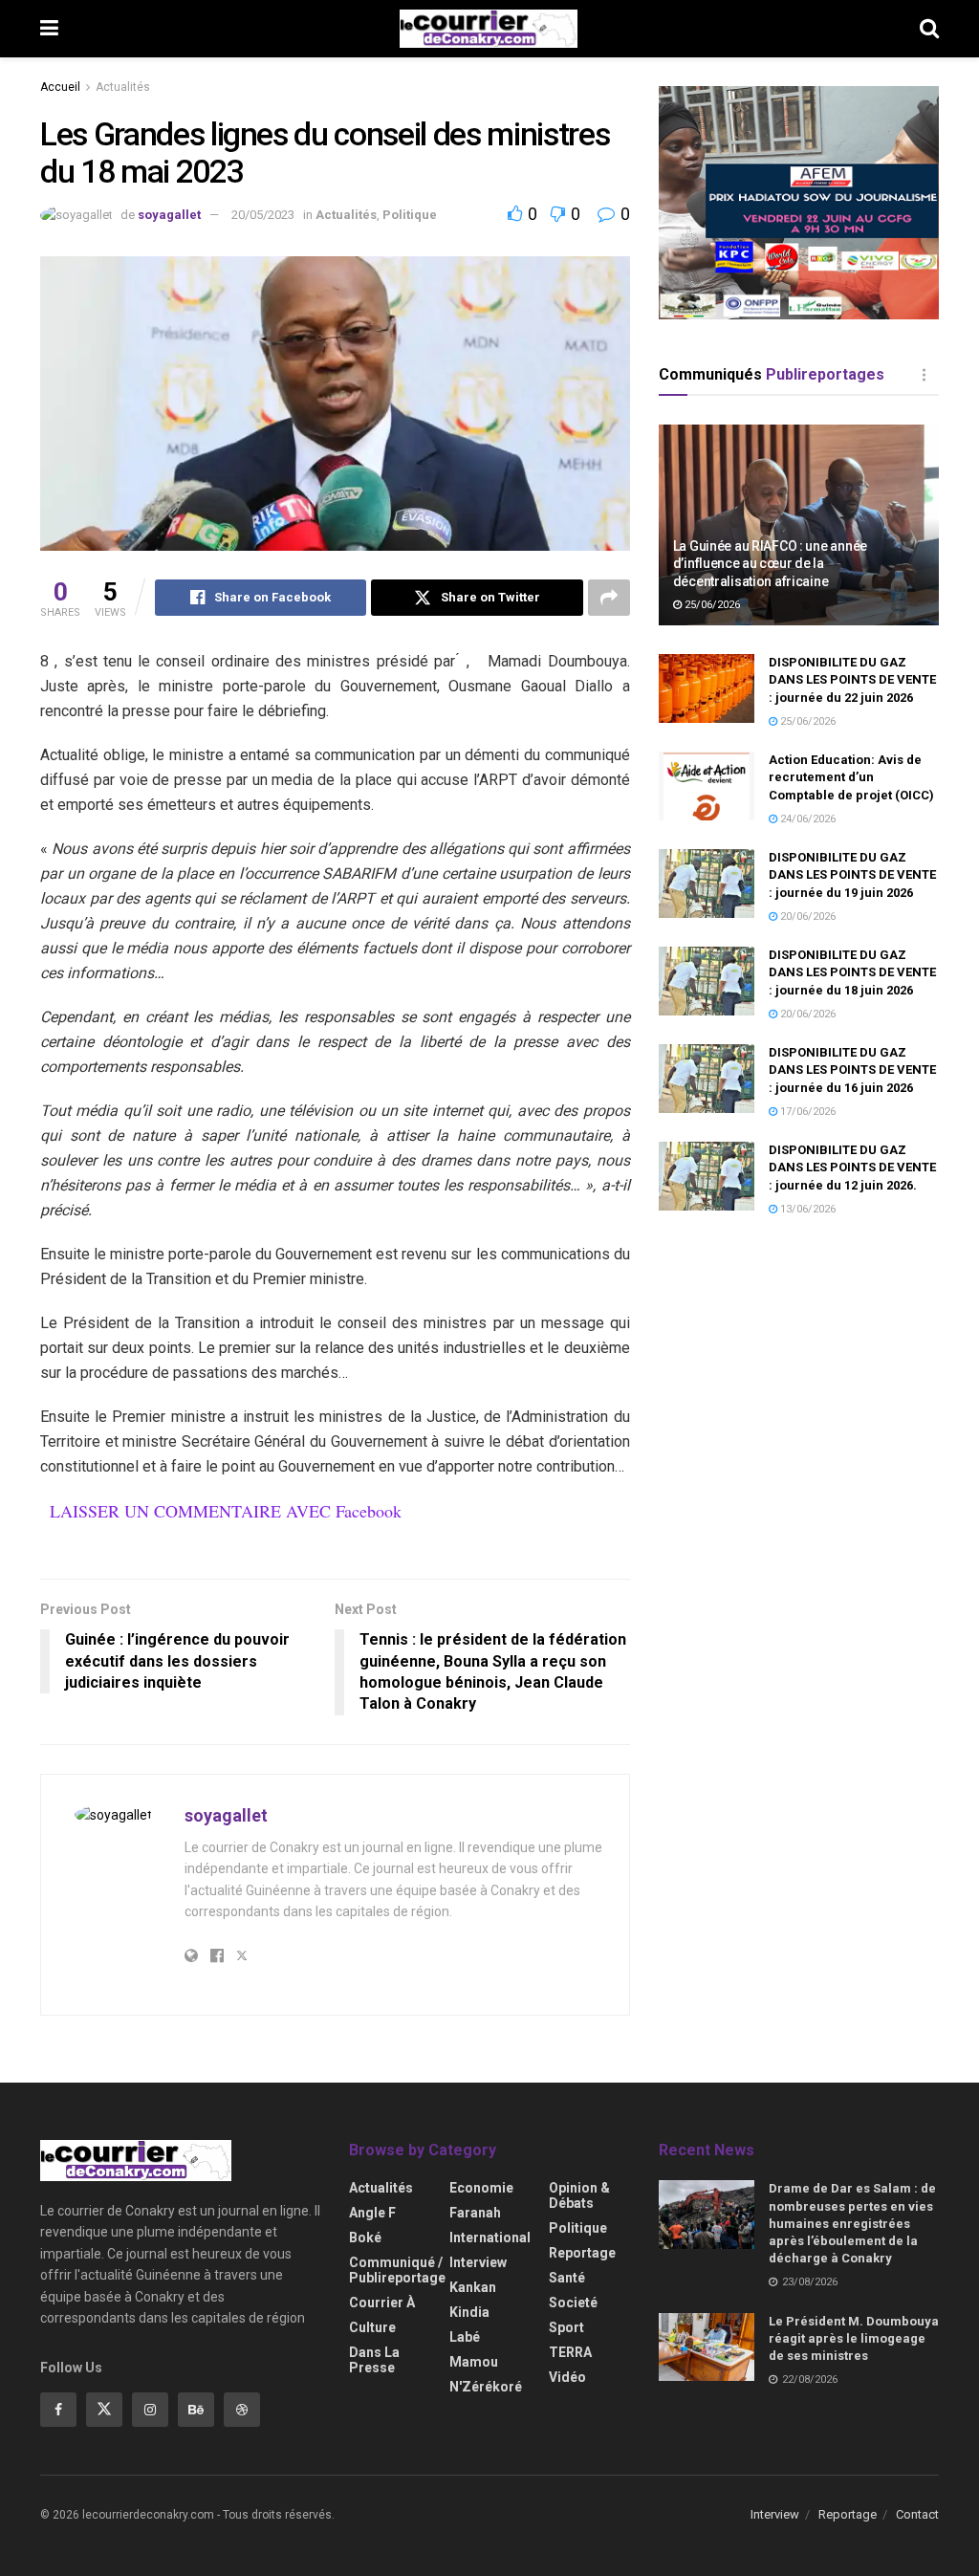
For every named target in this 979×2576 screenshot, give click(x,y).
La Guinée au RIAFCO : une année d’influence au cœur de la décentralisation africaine (770, 563)
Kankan (473, 2287)
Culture (372, 2327)
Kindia (469, 2312)
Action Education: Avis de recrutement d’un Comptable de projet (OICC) (851, 777)
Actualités (123, 87)
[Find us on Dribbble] (242, 2410)
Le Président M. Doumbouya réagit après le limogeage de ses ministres (854, 2338)
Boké (365, 2238)
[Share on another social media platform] (609, 598)
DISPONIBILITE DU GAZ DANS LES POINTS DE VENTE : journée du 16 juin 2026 (852, 1070)
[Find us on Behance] (196, 2410)
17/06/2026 (806, 1112)
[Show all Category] (925, 375)
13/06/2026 (806, 1209)
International (490, 2238)
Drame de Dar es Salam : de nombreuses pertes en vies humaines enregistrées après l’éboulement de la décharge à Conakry (852, 2223)
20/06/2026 (806, 917)
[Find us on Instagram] (150, 2410)
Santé (567, 2278)
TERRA (570, 2352)
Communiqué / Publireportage (397, 2270)
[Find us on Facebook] (58, 2410)
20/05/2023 (263, 215)
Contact (917, 2514)
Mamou (474, 2362)
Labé (465, 2337)
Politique (410, 215)
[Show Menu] (49, 29)
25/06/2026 (711, 605)
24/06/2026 (806, 819)
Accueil (60, 87)
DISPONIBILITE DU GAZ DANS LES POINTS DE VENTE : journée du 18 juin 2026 (852, 972)
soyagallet (169, 215)
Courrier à (382, 2303)
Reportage (582, 2253)
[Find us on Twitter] (104, 2410)
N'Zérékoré (486, 2387)
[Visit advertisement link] (799, 203)
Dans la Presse (374, 2360)
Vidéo (567, 2377)
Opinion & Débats (579, 2195)
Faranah (475, 2213)
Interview (478, 2262)
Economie (481, 2188)
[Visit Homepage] (489, 29)
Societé (573, 2303)
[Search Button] (929, 29)
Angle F (372, 2213)
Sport (566, 2327)
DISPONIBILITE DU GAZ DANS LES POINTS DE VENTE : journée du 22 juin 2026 (852, 679)
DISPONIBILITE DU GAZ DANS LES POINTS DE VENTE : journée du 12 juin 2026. (852, 1167)
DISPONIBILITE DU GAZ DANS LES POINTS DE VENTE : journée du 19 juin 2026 (852, 874)
